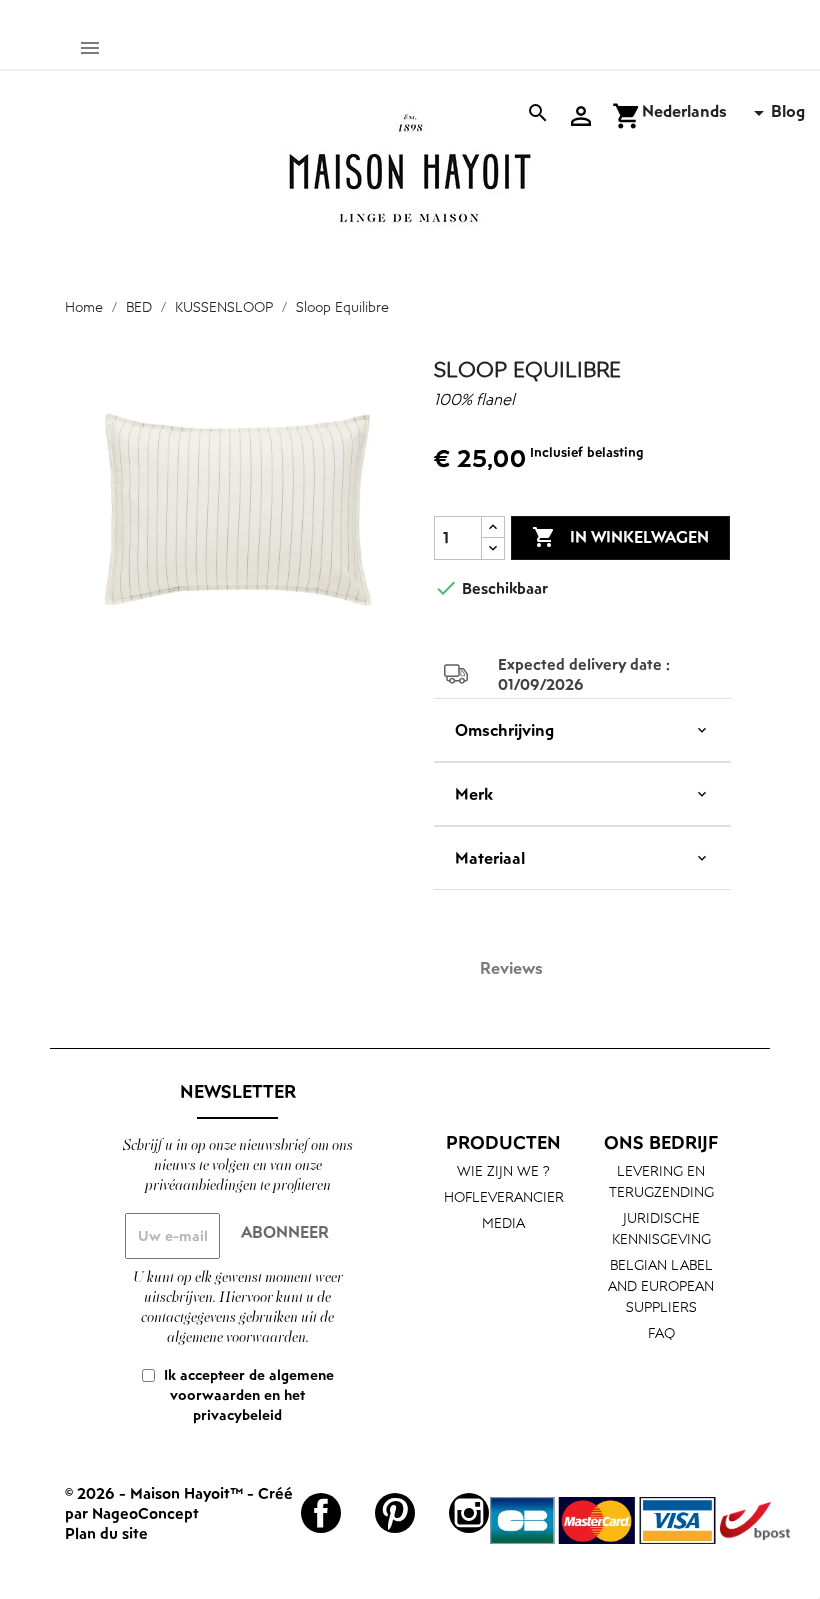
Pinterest (395, 1513)
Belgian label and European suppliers (661, 1285)
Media (503, 1222)
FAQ (661, 1332)
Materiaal (490, 858)
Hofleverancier (504, 1196)
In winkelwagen (620, 537)
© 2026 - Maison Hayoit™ (156, 1493)
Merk (474, 794)
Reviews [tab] (511, 968)
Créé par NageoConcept (179, 1503)
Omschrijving (504, 730)
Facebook (321, 1513)
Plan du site (106, 1533)
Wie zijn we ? (503, 1170)
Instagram (469, 1513)
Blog (788, 111)
